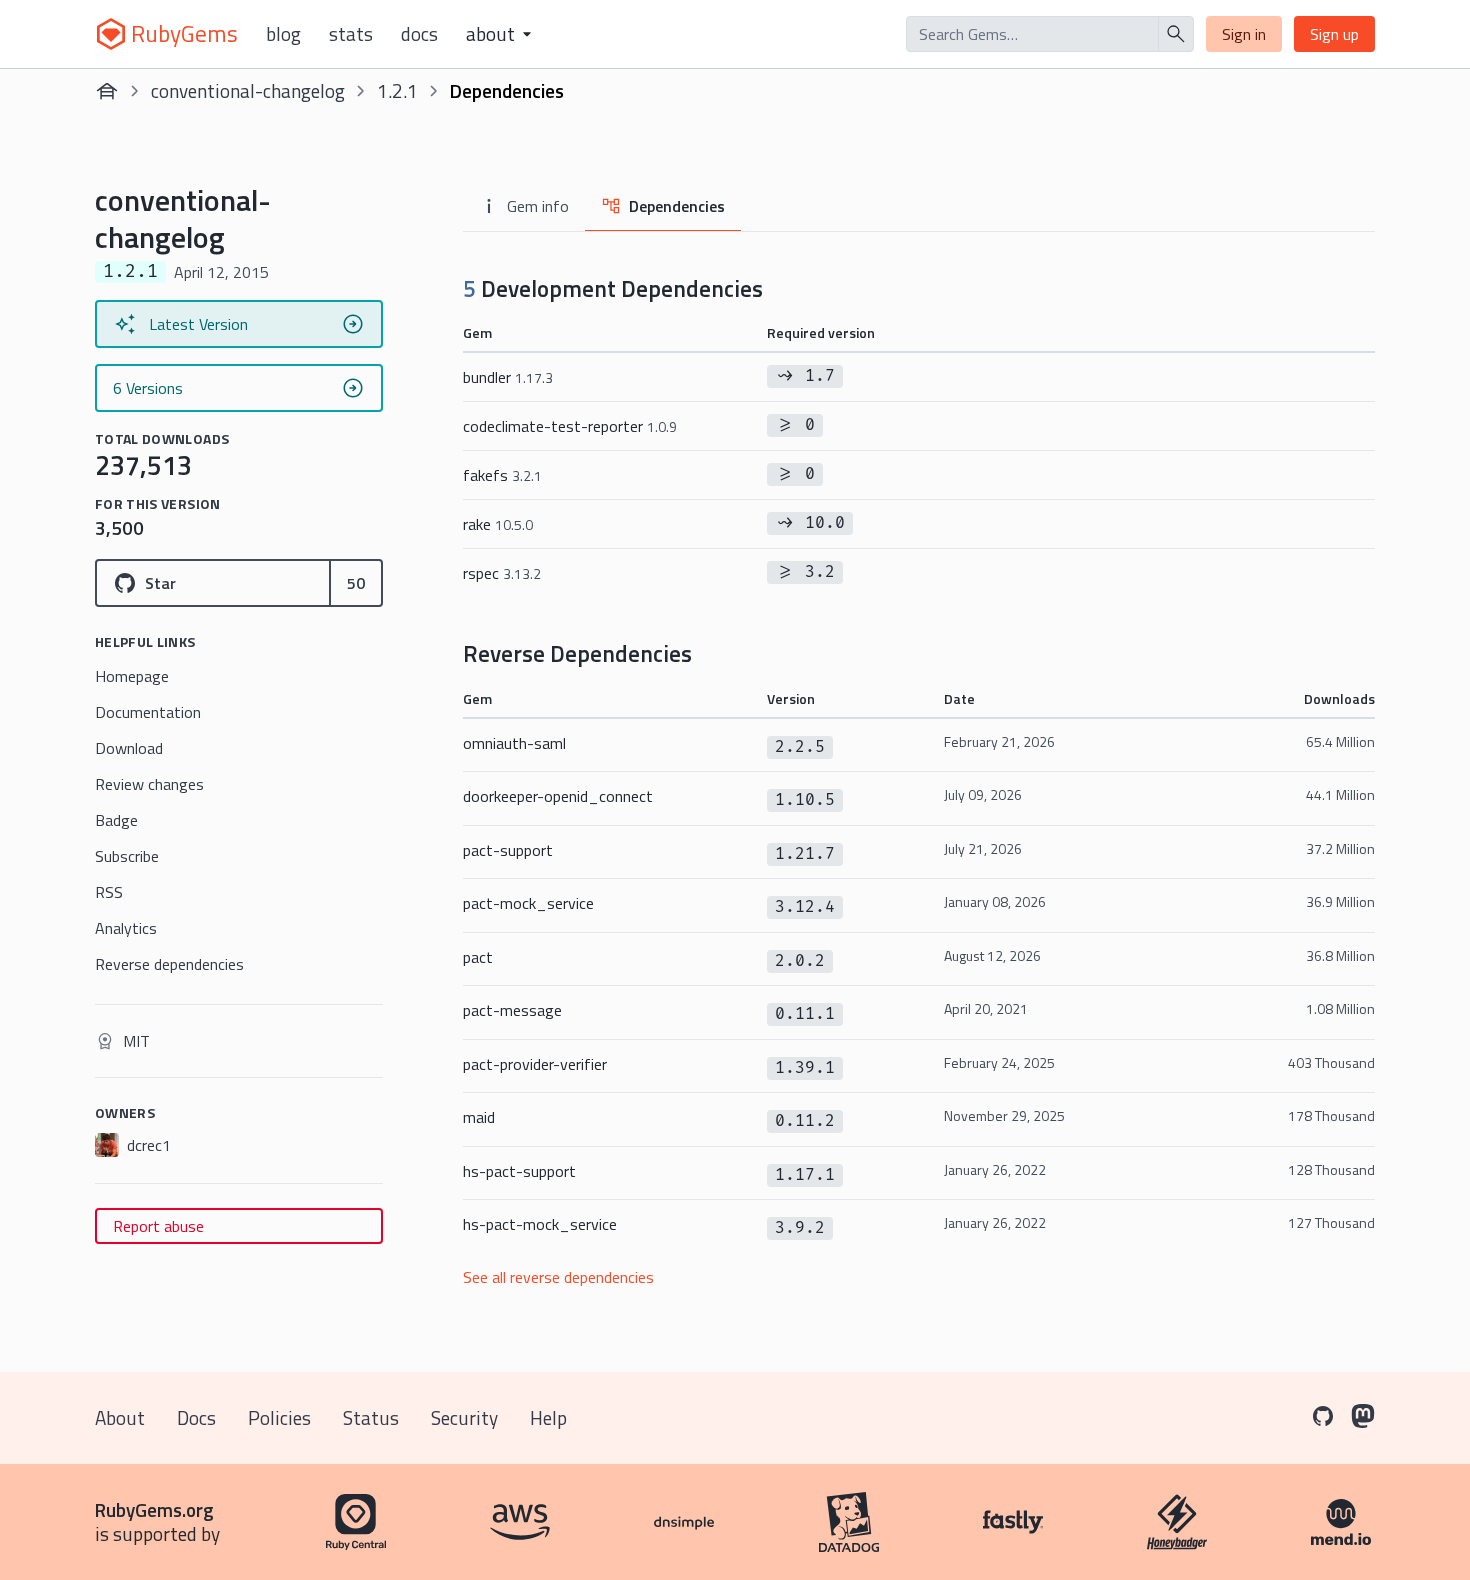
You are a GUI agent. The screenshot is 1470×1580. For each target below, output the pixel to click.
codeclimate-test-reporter (570, 426)
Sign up (1334, 34)
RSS (109, 892)
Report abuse (158, 1226)
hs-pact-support (519, 1171)
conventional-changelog (248, 90)
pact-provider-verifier (535, 1064)
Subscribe (127, 856)
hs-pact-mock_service (540, 1224)
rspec (502, 573)
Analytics (126, 928)
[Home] (107, 91)
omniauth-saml (514, 743)
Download (129, 748)
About (120, 1417)
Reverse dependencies (169, 964)
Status (371, 1417)
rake (498, 524)
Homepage (132, 676)
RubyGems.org (154, 1509)
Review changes (149, 784)
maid (479, 1117)
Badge (116, 820)
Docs (419, 34)
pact (478, 957)
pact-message (512, 1010)
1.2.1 (397, 90)
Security (464, 1417)
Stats (351, 34)
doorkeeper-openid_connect (558, 796)
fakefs (502, 475)
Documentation (148, 712)
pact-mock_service (528, 903)
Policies (279, 1417)
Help (548, 1417)
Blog (283, 34)
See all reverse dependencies (558, 1277)
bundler (508, 377)
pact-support (508, 850)
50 (356, 583)
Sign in (1244, 34)
